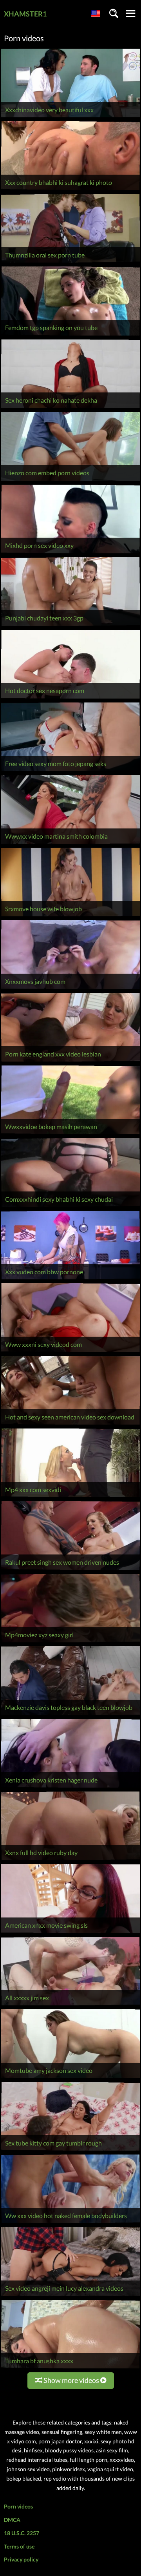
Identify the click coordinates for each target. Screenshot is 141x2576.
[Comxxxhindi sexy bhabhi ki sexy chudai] (70, 1207)
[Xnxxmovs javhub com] (70, 989)
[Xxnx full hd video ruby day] (70, 1860)
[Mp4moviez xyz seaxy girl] (70, 1642)
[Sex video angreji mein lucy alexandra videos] (70, 2296)
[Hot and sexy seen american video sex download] (70, 1424)
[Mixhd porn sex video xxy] (70, 553)
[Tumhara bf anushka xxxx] (70, 2368)
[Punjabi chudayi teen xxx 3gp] (70, 626)
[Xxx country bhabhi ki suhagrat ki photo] (70, 190)
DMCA (12, 2520)
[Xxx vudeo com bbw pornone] (70, 1279)
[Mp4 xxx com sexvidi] (70, 1497)
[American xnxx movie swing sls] (70, 1933)
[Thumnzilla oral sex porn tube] (70, 262)
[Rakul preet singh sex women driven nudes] (70, 1570)
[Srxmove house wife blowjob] (70, 916)
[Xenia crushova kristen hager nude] (70, 1787)
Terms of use (19, 2546)
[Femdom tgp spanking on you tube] (70, 335)
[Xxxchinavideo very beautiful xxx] (70, 117)
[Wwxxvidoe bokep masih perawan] (70, 1134)
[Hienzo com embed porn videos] (70, 481)
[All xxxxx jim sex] (70, 2005)
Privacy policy (21, 2559)
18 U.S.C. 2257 (22, 2533)
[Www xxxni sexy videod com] (70, 1352)
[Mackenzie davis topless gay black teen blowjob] (70, 1715)
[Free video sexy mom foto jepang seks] (70, 771)
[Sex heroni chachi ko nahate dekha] (70, 408)
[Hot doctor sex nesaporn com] (70, 698)
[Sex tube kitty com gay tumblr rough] (70, 2150)
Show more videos (71, 2380)
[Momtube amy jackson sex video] (70, 2078)
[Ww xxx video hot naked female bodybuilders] (70, 2223)
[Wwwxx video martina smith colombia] (70, 844)
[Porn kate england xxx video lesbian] (70, 1061)
